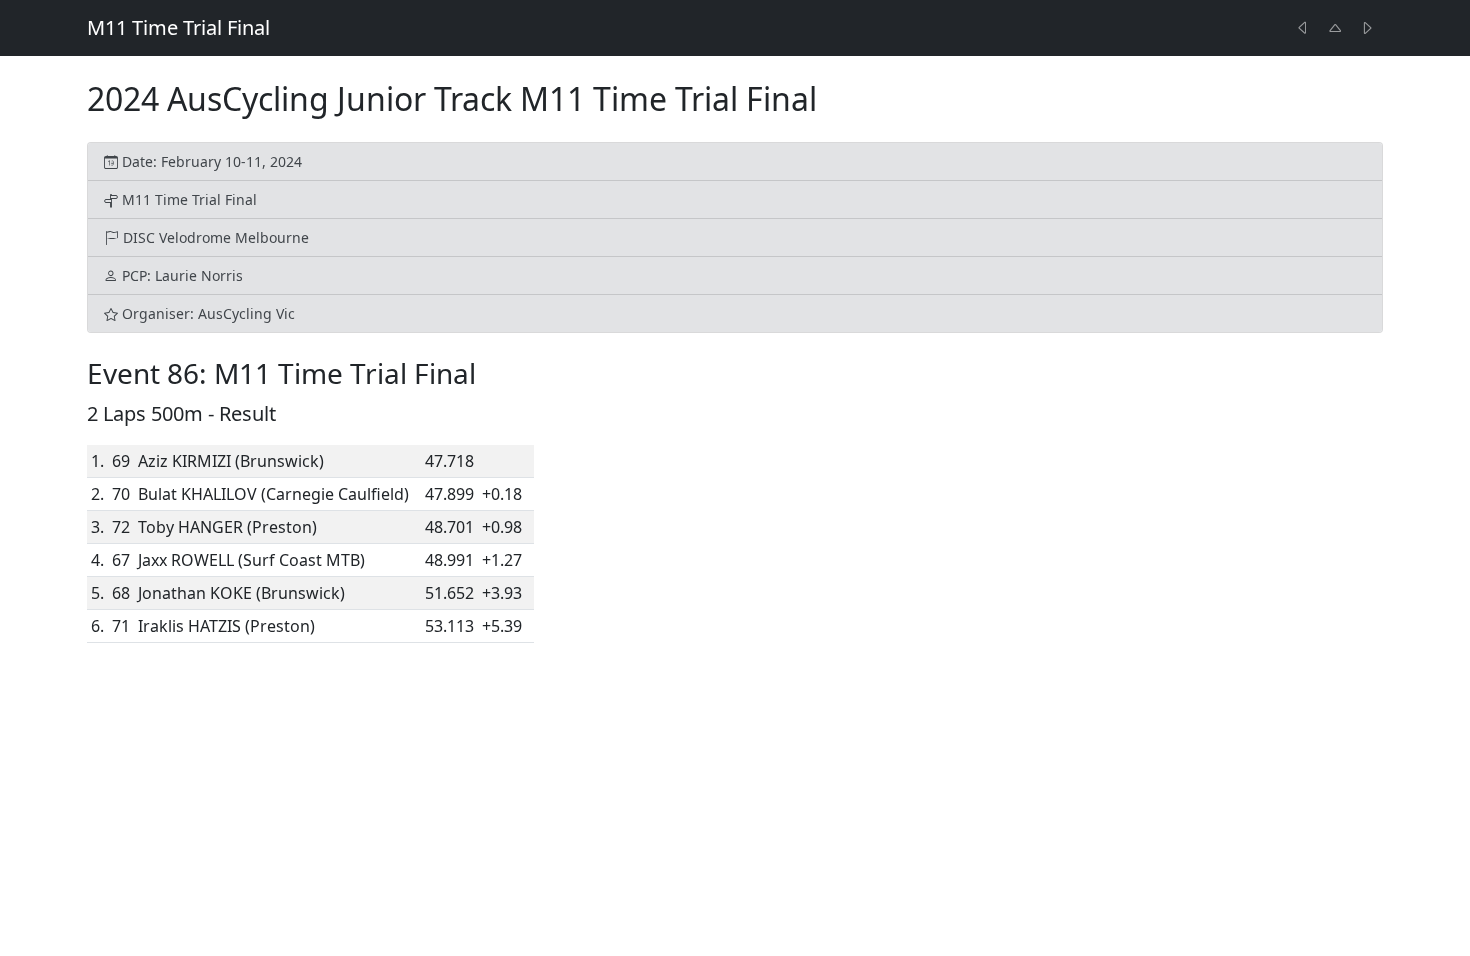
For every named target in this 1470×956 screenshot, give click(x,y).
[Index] (1335, 28)
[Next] (1367, 28)
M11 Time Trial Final (178, 27)
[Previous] (1303, 28)
